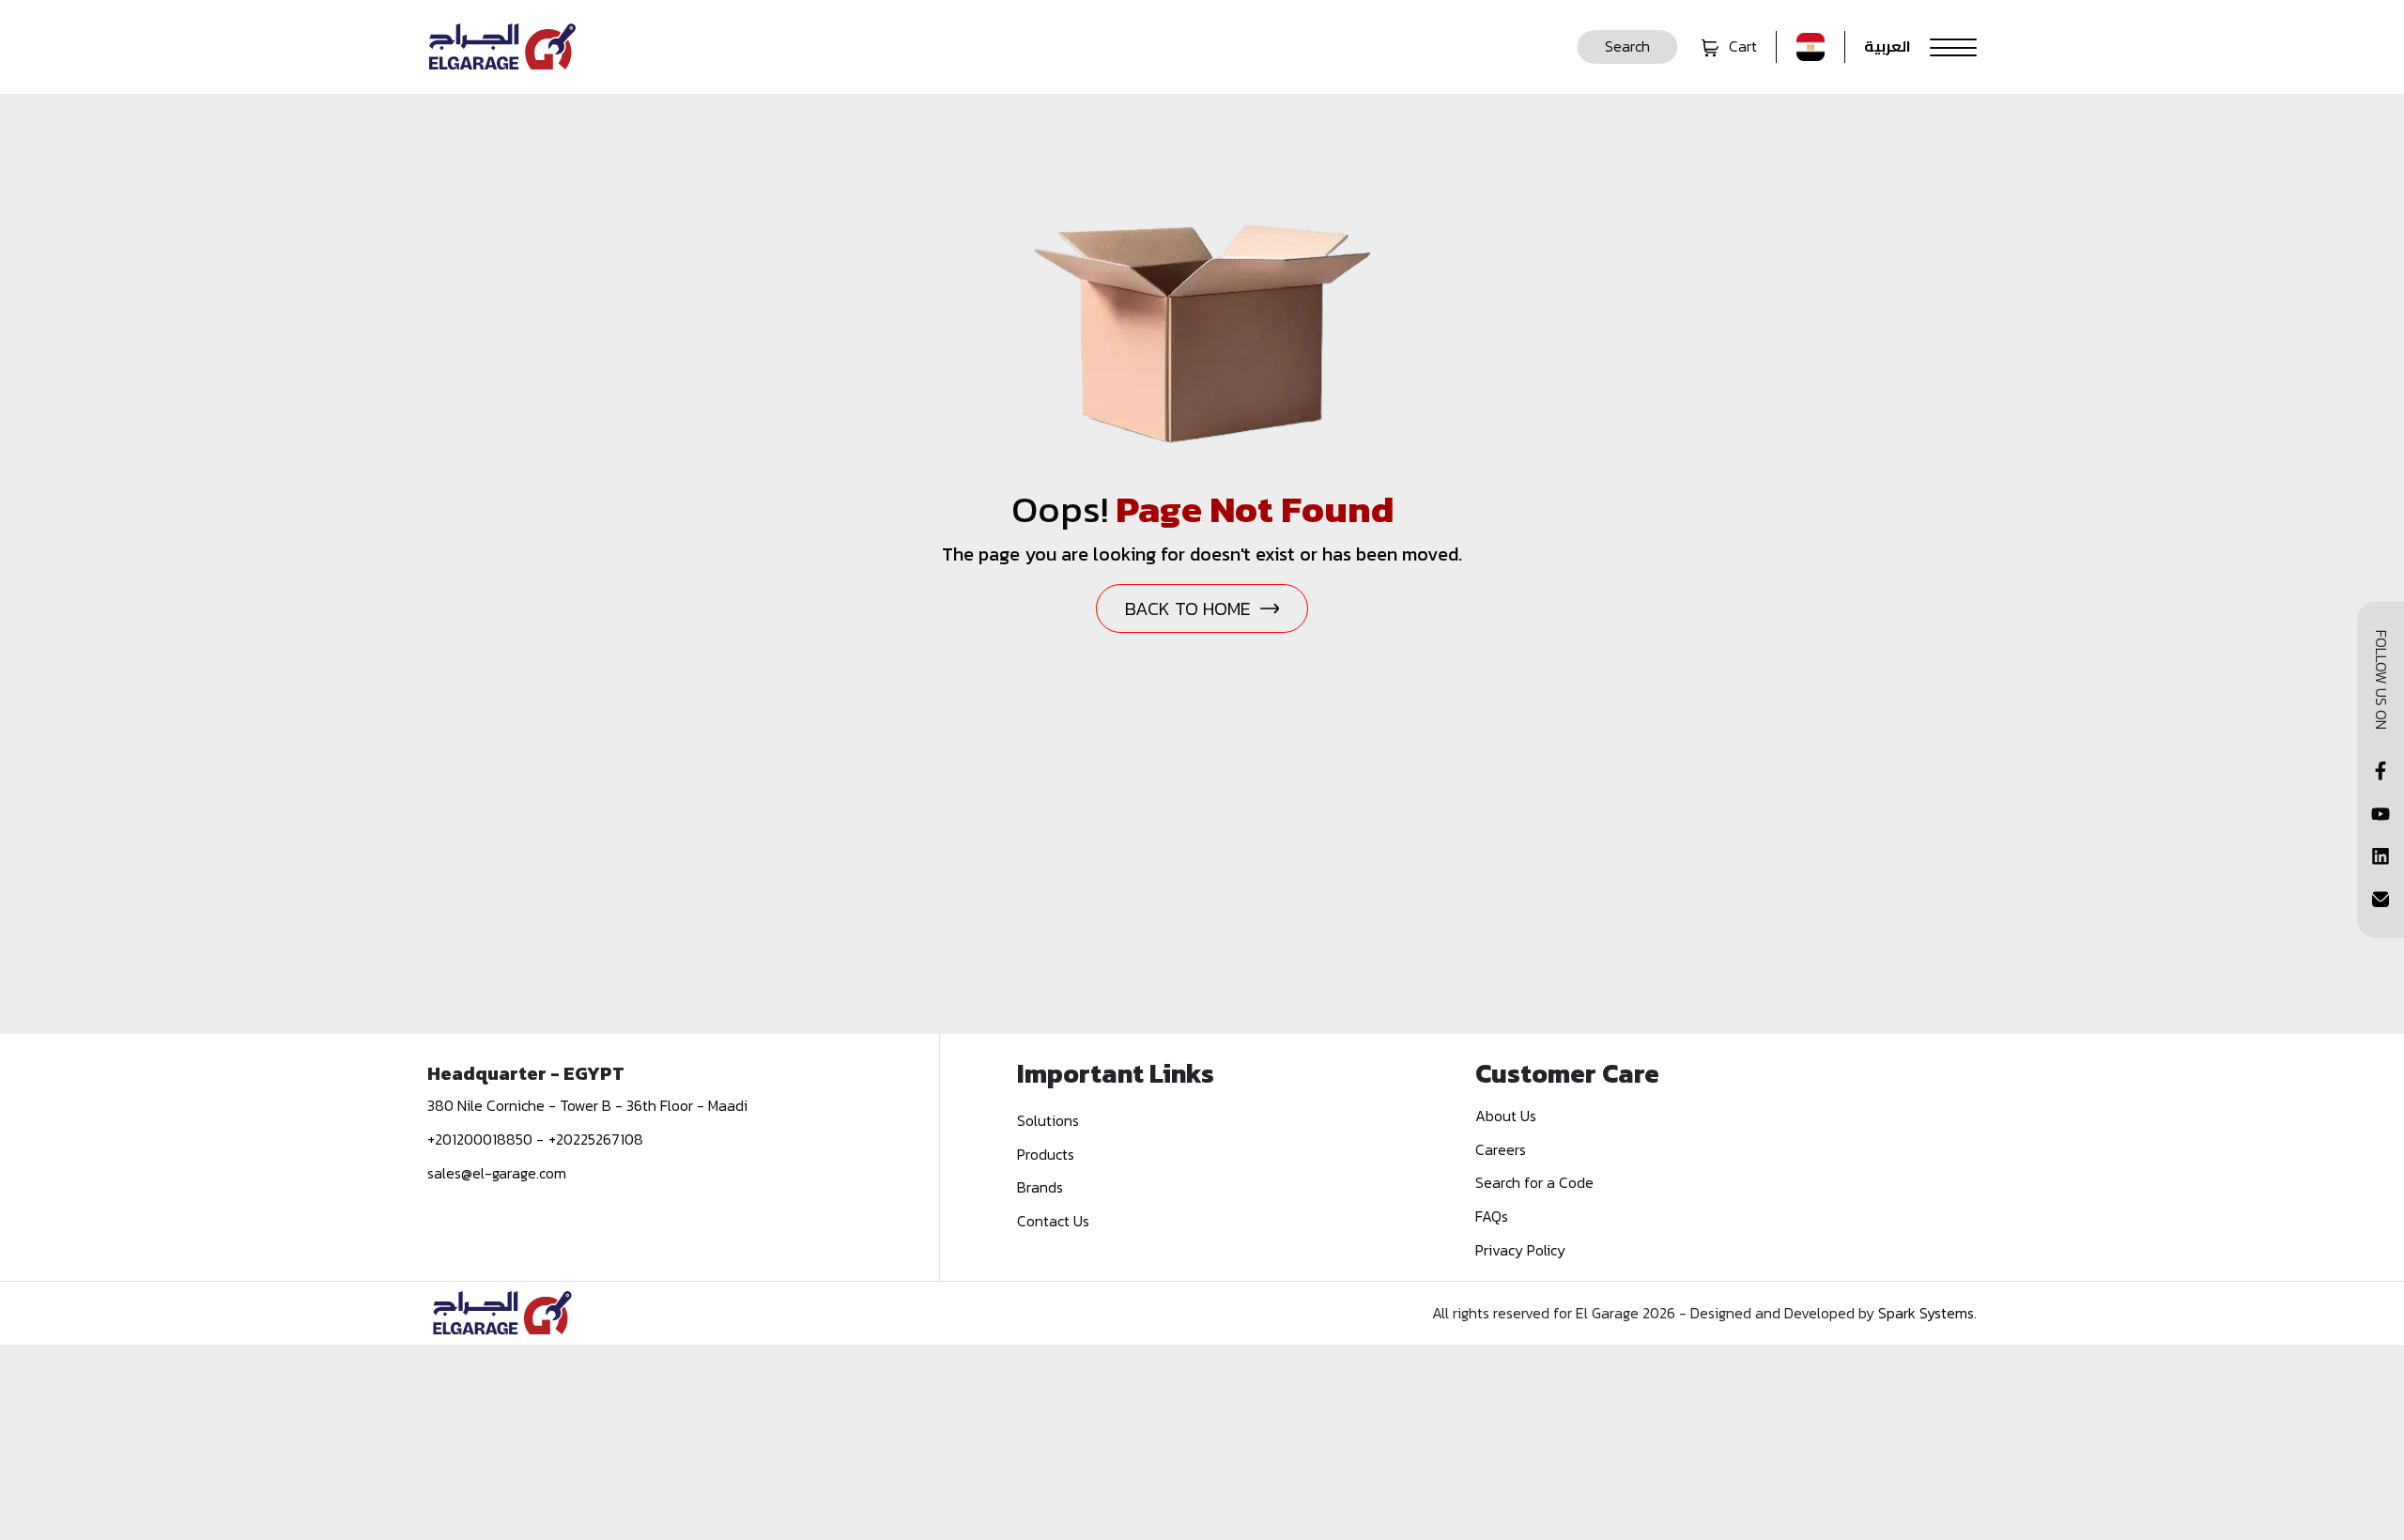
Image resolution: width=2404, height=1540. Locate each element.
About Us (1506, 1116)
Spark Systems (1926, 1313)
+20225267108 (596, 1139)
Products (1046, 1154)
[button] (1627, 47)
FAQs (1492, 1216)
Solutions (1048, 1120)
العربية (1888, 47)
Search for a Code (1534, 1182)
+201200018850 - (485, 1139)
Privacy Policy (1520, 1250)
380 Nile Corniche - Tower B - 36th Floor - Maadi (587, 1105)
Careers (1501, 1149)
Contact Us (1053, 1221)
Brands (1040, 1187)
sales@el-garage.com (497, 1173)
